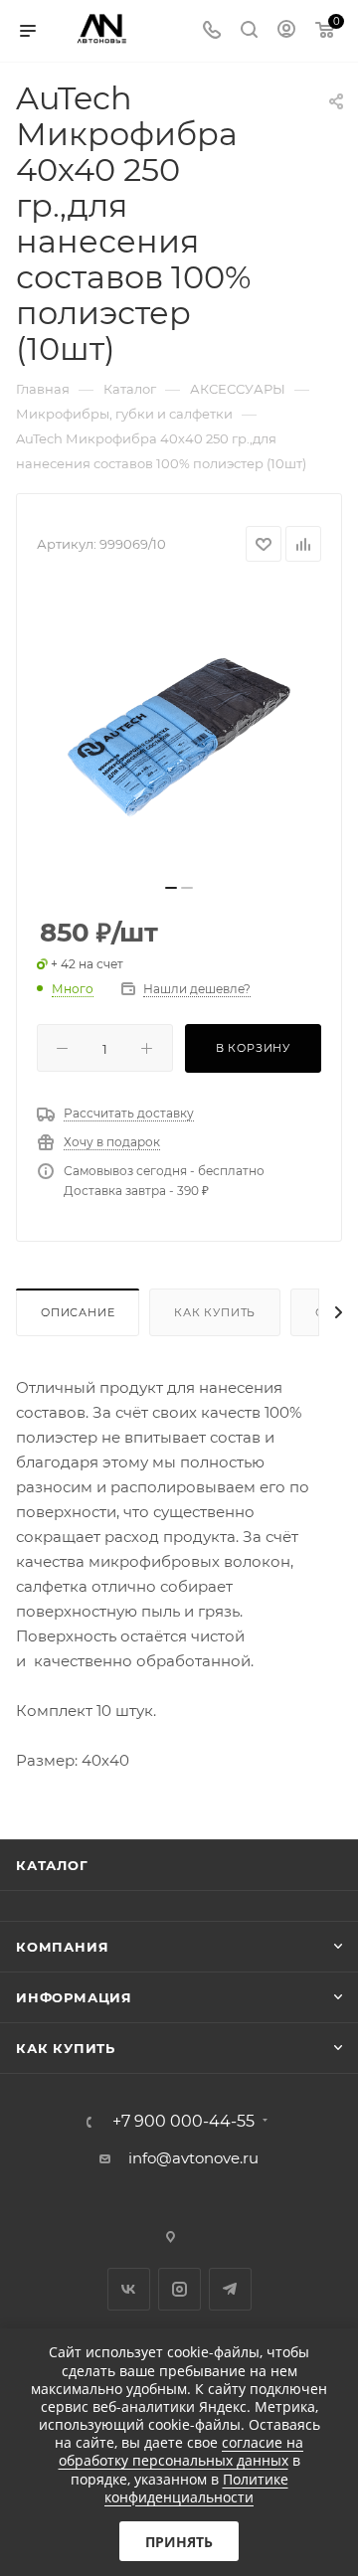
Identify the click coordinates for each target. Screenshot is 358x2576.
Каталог (52, 1865)
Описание (78, 1312)
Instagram (179, 2289)
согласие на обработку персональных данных (181, 2451)
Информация (74, 1997)
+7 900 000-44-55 (183, 2122)
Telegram (230, 2289)
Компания (62, 1947)
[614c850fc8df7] (179, 729)
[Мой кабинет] (286, 31)
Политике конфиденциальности (196, 2488)
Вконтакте (129, 2289)
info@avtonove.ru (193, 2158)
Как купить (215, 1312)
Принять (179, 2542)
